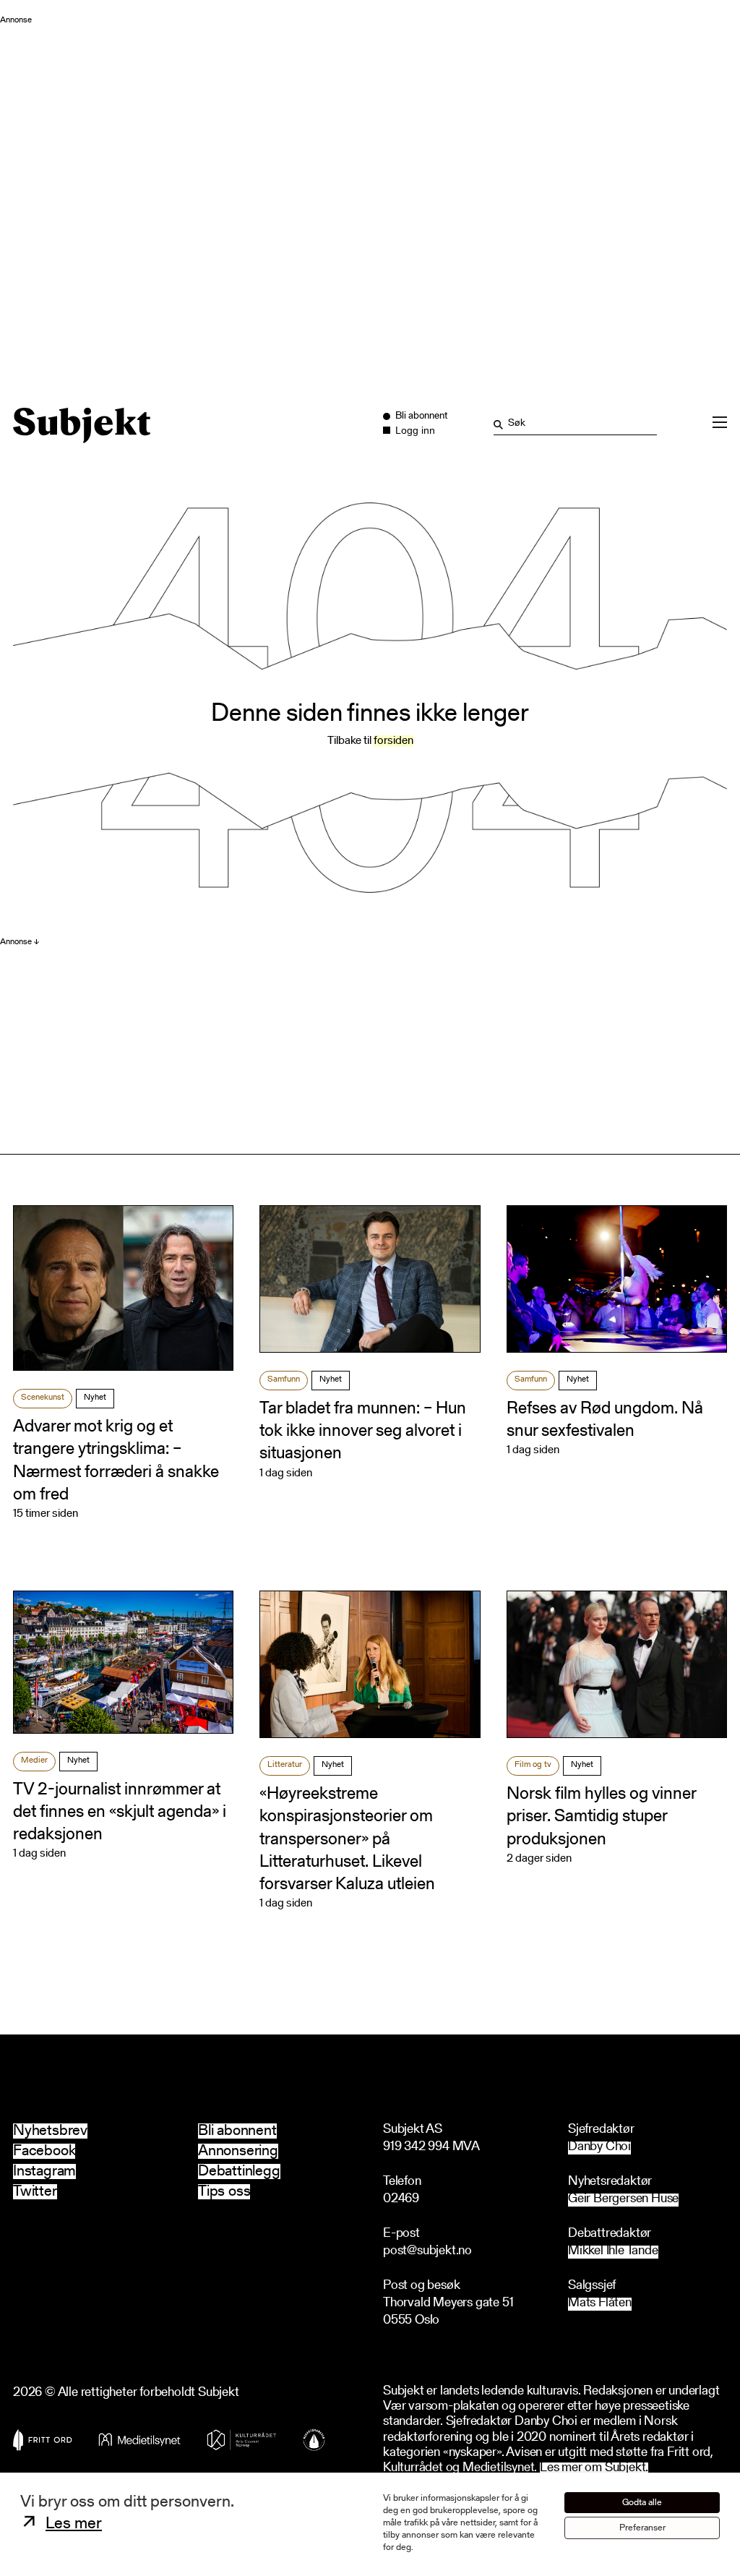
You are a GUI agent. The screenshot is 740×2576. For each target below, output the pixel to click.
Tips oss (224, 2192)
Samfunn (284, 1379)
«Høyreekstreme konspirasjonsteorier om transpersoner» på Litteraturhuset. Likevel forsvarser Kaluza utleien (347, 1840)
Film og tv (533, 1765)
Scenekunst (43, 1398)
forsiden (393, 741)
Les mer (74, 2524)
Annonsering (238, 2151)
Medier (34, 1760)
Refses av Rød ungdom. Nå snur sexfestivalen (605, 1420)
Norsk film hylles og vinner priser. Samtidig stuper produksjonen (601, 1817)
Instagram (44, 2171)
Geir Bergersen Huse (623, 2200)
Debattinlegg (239, 2171)
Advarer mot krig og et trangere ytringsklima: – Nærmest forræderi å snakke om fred (116, 1461)
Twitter (35, 2192)
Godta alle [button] (642, 2503)
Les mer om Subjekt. (594, 2469)
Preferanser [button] (642, 2528)
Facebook (44, 2151)
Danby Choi (599, 2148)
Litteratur (285, 1765)
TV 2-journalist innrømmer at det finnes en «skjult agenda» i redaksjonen (120, 1813)
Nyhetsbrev (50, 2131)
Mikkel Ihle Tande (613, 2252)
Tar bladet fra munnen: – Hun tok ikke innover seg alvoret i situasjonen (363, 1432)
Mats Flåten (600, 2304)
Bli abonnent (237, 2131)
